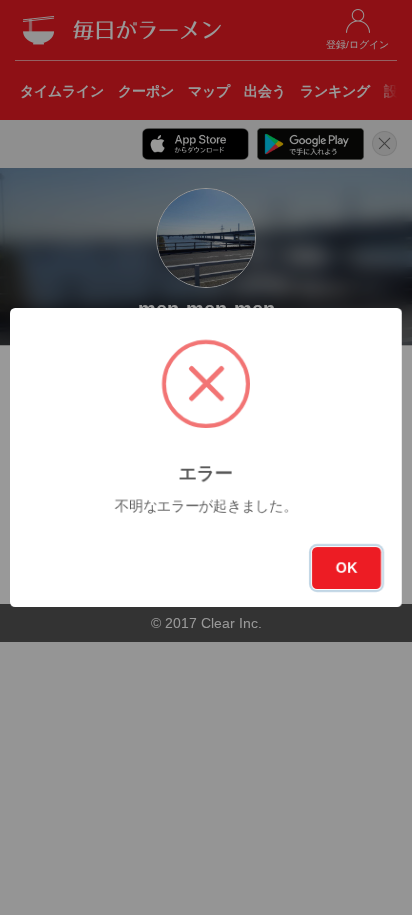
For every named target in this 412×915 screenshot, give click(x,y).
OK (346, 568)
